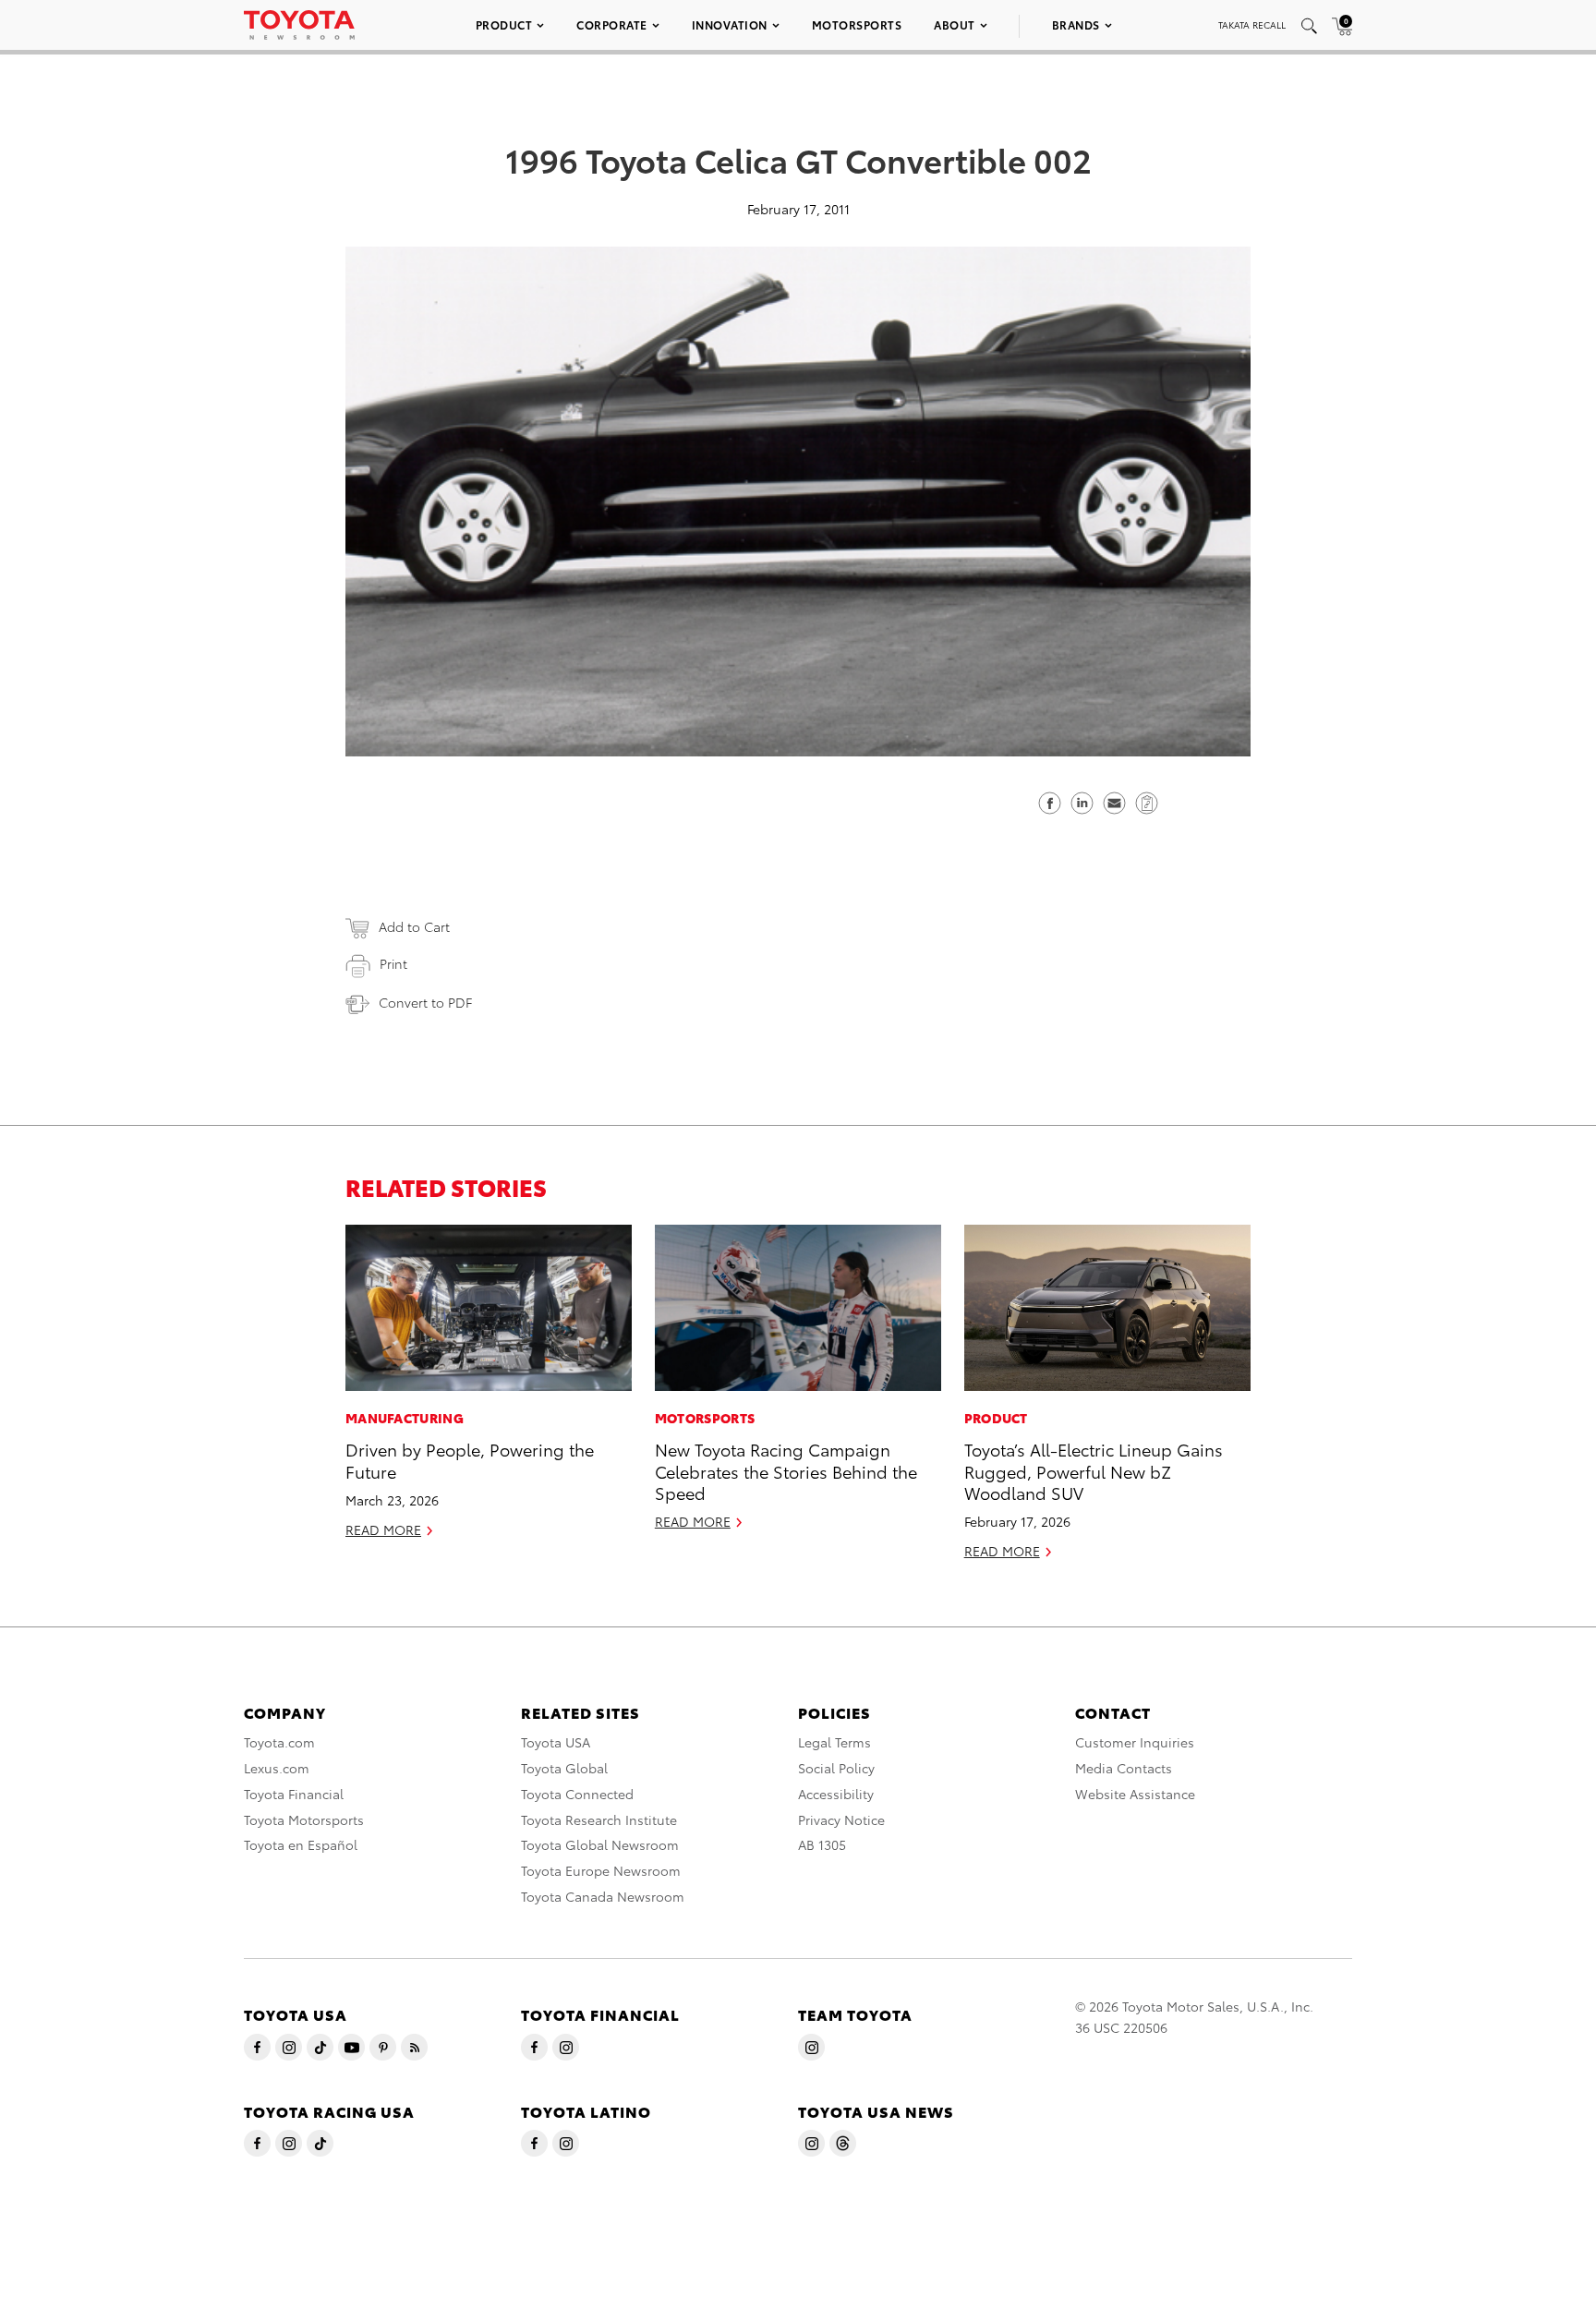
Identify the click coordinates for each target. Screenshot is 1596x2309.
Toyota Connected (577, 1794)
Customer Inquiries (1135, 1742)
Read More (383, 1529)
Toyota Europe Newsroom (601, 1870)
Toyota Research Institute (599, 1819)
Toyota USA (556, 1742)
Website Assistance (1135, 1794)
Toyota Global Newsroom (600, 1844)
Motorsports (857, 24)
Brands (1076, 24)
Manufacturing (405, 1418)
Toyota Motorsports (304, 1819)
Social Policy (836, 1768)
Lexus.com (277, 1768)
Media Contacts (1124, 1768)
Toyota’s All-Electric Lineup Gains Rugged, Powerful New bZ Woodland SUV (1094, 1470)
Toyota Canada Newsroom (603, 1896)
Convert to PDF (425, 1002)
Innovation (730, 24)
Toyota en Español (301, 1844)
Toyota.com (279, 1742)
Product (504, 24)
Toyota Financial (294, 1794)
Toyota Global (564, 1768)
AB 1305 (822, 1844)
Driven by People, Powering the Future (470, 1459)
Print (393, 963)
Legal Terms (834, 1742)
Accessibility (836, 1794)
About (955, 24)
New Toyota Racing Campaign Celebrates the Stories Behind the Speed (786, 1470)
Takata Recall (1252, 24)
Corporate (612, 24)
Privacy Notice (841, 1819)
